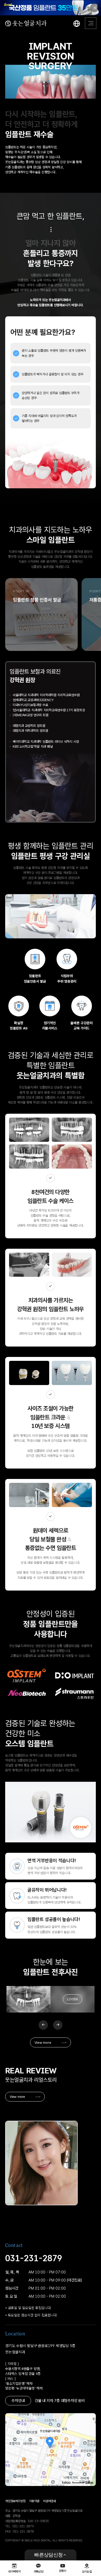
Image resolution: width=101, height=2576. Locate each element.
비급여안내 (49, 2501)
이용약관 (34, 2501)
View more (43, 2042)
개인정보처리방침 (15, 2501)
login (73, 1999)
